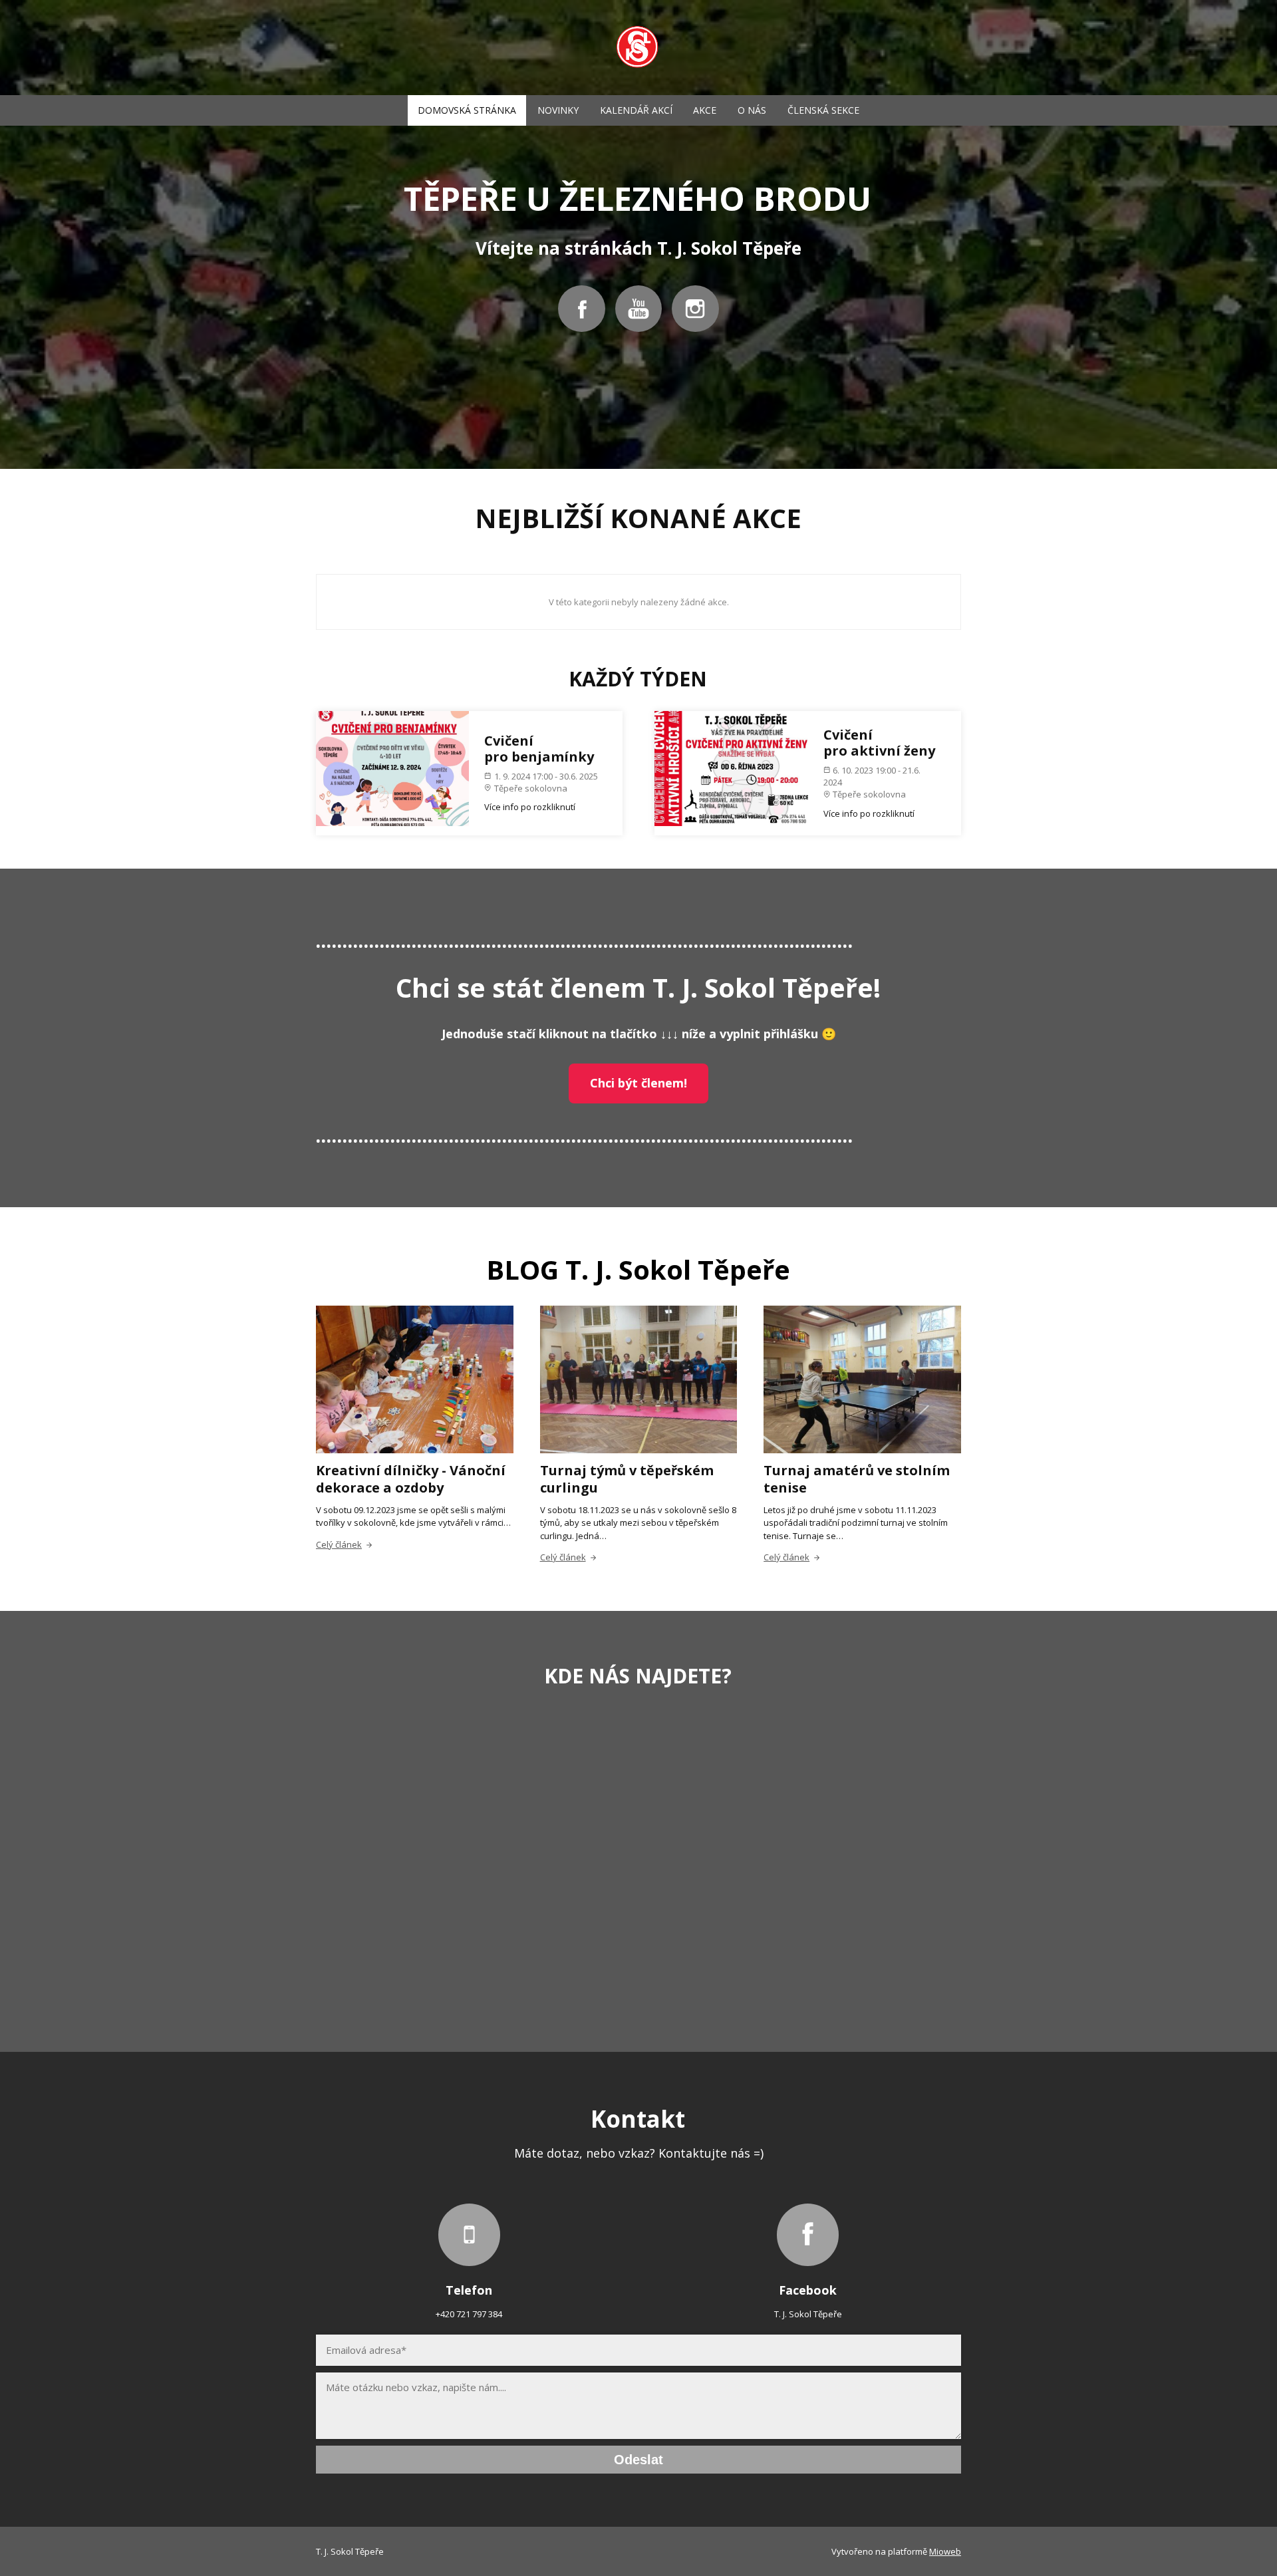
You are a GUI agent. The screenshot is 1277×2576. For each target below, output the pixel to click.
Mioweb (945, 2551)
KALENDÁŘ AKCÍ (636, 110)
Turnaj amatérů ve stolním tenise (857, 1479)
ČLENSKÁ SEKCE (823, 110)
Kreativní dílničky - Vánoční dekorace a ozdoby (411, 1479)
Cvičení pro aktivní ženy (879, 743)
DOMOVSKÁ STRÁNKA (467, 110)
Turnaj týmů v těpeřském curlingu (627, 1479)
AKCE (705, 110)
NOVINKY (558, 110)
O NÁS (752, 110)
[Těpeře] (638, 48)
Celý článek (339, 1544)
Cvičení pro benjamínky (539, 749)
